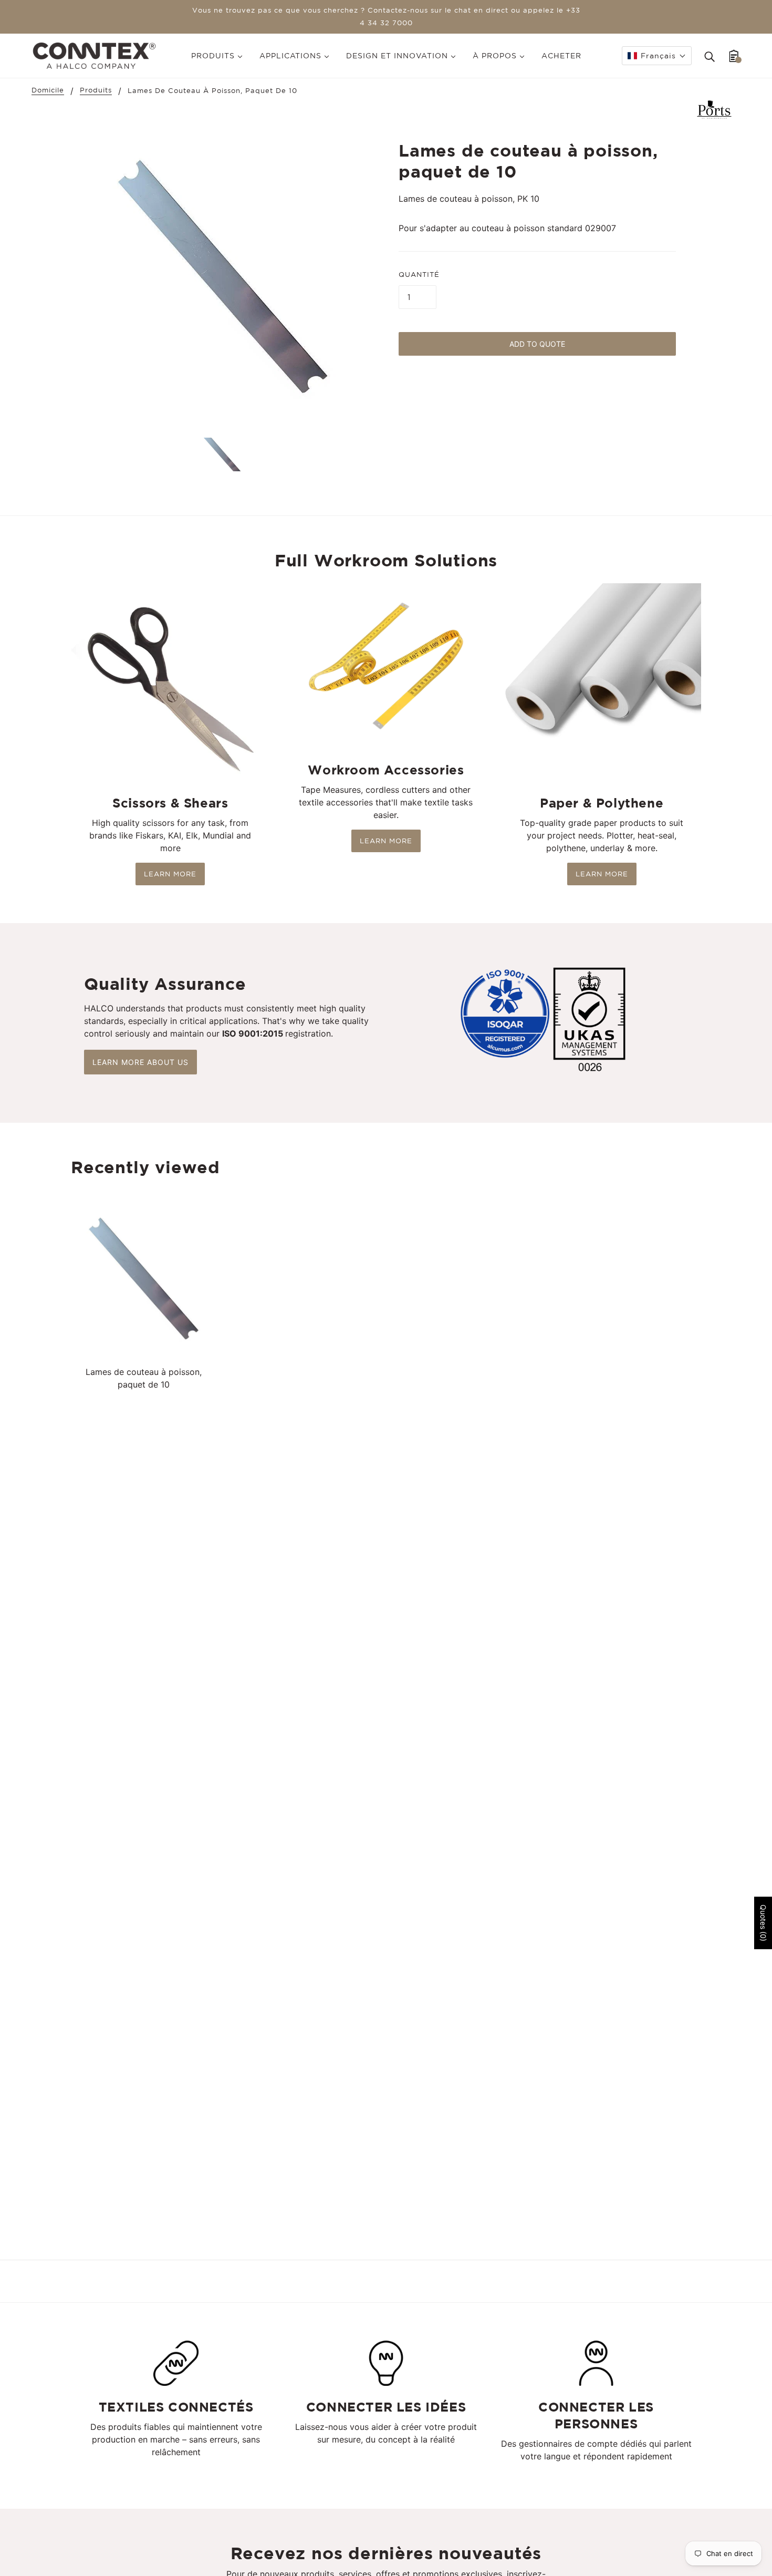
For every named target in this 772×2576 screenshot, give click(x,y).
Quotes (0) (763, 1923)
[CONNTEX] (94, 55)
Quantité (419, 275)
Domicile (48, 90)
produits (96, 90)
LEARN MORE (170, 874)
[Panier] (734, 56)
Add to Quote (537, 344)
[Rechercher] (710, 56)
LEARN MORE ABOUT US (140, 1062)
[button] (657, 56)
